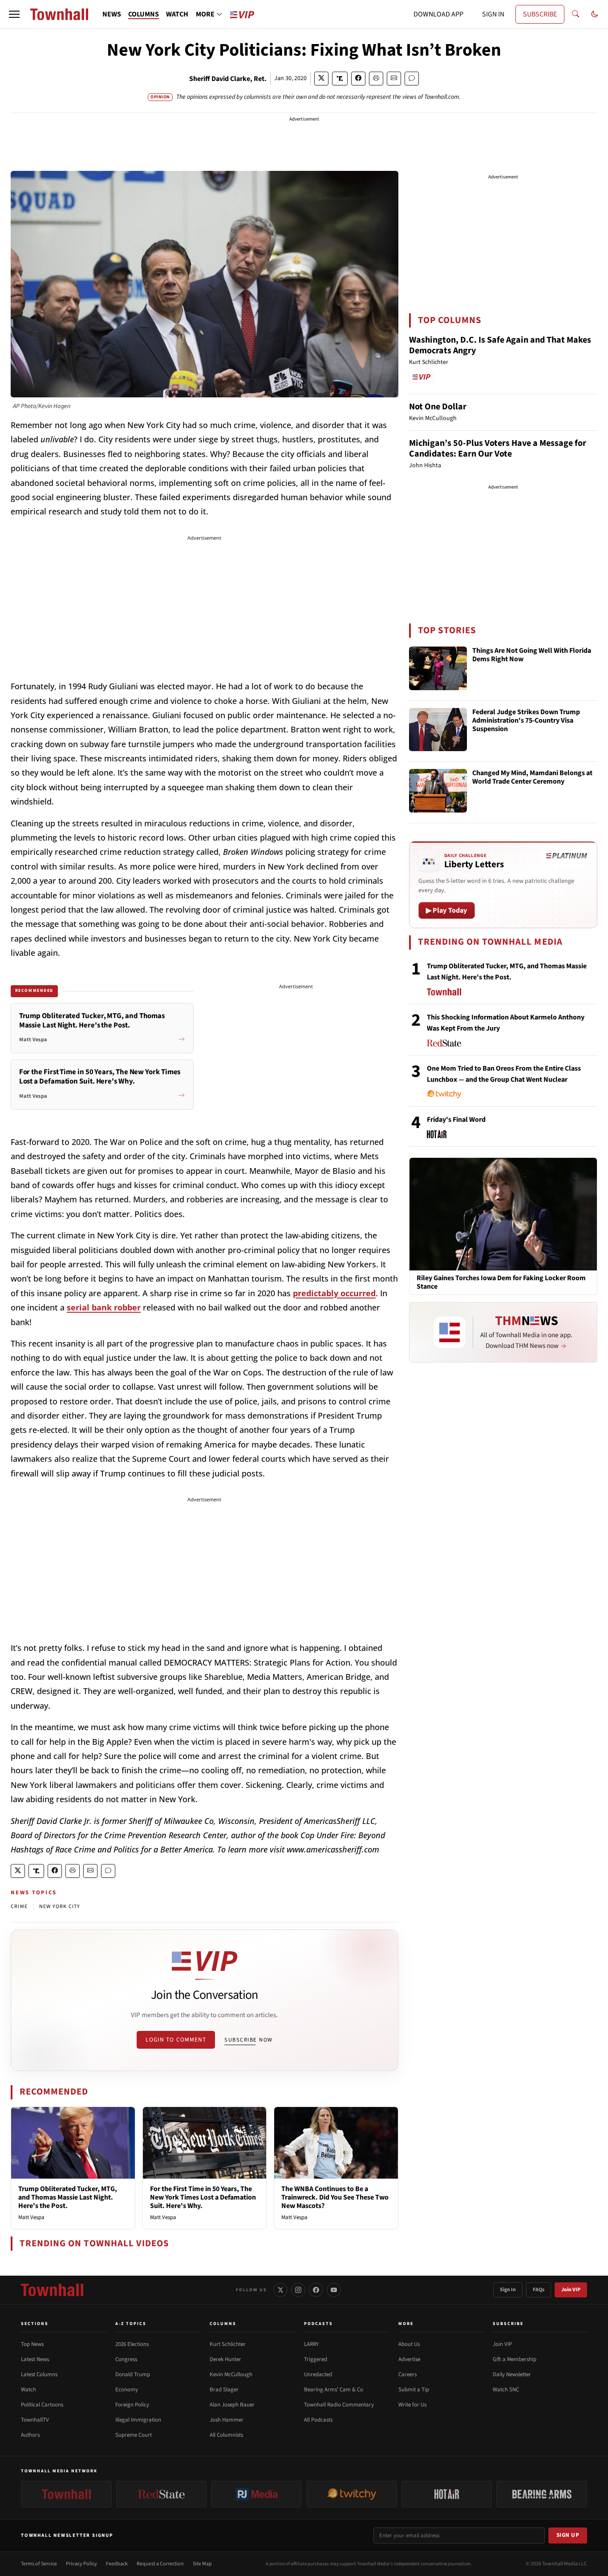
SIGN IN (493, 14)
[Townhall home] (52, 2290)
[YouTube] (334, 2290)
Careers (407, 2374)
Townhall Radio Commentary (339, 2405)
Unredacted (318, 2374)
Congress (126, 2359)
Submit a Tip (414, 2390)
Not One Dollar (438, 407)
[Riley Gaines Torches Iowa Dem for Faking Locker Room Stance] (503, 1213)
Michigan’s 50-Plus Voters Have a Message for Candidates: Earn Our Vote (498, 449)
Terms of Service (39, 2564)
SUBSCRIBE (540, 14)
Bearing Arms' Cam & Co (334, 2390)
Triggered (316, 2359)
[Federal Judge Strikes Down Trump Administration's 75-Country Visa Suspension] (438, 730)
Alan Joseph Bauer (232, 2405)
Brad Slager (224, 2390)
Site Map (202, 2564)
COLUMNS (144, 14)
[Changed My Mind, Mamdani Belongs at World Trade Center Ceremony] (438, 791)
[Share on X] (321, 79)
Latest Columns (39, 2374)
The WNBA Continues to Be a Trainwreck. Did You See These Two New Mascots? (335, 2197)
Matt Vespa (31, 2217)
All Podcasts (318, 2420)
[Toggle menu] (14, 14)
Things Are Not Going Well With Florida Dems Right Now (532, 655)
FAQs (539, 2290)
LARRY (311, 2344)
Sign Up (568, 2535)
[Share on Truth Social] (340, 79)
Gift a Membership (515, 2359)
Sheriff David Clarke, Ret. (228, 79)
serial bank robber (104, 1307)
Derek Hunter (225, 2359)
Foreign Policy (132, 2405)
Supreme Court (134, 2435)
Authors (30, 2435)
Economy (127, 2390)
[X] (280, 2290)
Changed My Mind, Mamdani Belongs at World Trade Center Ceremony (532, 778)
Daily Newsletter (512, 2374)
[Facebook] (316, 2290)
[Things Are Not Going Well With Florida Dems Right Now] (438, 668)
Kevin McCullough (231, 2374)
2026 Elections (132, 2344)
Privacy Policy (81, 2564)
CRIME (19, 1907)
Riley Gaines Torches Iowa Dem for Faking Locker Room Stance (501, 1282)
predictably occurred (334, 1293)
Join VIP (571, 2290)
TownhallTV (35, 2420)
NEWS (112, 14)
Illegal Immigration (138, 2420)
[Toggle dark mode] (595, 14)
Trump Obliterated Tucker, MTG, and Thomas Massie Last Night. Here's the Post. (68, 2197)
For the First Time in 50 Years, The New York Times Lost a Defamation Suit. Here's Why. (203, 2197)
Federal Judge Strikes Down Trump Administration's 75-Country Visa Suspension (526, 721)
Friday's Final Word (456, 1120)
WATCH (177, 14)
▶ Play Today (447, 910)
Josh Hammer (227, 2420)
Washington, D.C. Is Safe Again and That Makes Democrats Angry (500, 345)
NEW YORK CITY (60, 1907)
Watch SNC (506, 2390)
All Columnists (226, 2435)
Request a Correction (160, 2564)
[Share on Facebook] (358, 79)
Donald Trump (133, 2374)
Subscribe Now (248, 2040)
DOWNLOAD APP (438, 14)
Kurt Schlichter (228, 2344)
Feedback (117, 2564)
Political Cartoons (42, 2405)
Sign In (508, 2290)
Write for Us (412, 2405)
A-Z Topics (131, 2324)
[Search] (576, 14)
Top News (32, 2344)
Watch (28, 2390)
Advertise (409, 2359)
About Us (409, 2344)
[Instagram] (298, 2290)
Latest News (35, 2359)
